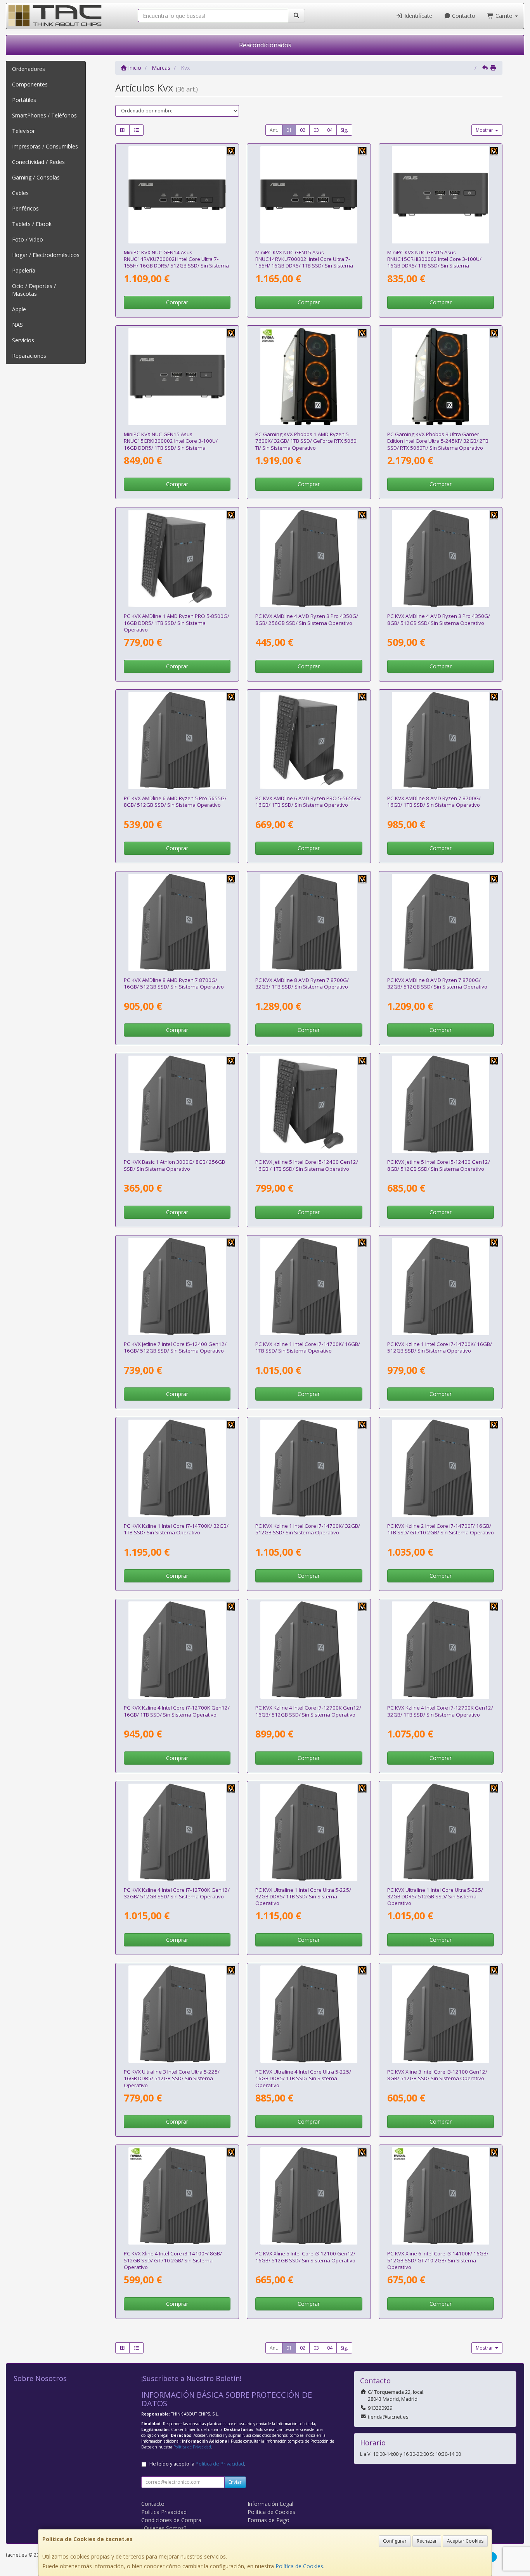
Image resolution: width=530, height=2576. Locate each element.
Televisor (23, 131)
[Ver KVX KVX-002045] (309, 2014)
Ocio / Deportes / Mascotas (34, 290)
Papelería (24, 270)
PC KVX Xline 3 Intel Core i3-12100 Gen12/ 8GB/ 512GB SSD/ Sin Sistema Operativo (437, 2075)
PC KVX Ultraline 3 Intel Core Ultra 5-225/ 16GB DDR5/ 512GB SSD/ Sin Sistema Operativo (172, 2078)
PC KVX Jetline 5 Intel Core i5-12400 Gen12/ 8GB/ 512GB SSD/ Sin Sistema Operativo (439, 1165)
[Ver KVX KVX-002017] (441, 1104)
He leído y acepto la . (197, 2464)
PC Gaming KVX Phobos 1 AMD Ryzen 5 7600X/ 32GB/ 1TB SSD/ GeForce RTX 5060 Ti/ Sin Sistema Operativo (306, 441)
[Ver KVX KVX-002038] (309, 1286)
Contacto (463, 16)
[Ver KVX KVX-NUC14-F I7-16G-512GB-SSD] (177, 195)
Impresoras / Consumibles (45, 146)
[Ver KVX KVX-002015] (441, 2014)
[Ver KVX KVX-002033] (177, 922)
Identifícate (417, 16)
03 (316, 130)
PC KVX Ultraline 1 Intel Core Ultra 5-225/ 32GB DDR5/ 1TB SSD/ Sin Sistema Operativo (303, 1897)
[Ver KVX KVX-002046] (441, 558)
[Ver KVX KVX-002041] (441, 1468)
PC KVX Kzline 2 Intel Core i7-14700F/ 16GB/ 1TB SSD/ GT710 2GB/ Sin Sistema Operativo (441, 1529)
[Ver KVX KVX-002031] (441, 1832)
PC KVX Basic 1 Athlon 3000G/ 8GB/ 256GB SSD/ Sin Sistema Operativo (174, 1165)
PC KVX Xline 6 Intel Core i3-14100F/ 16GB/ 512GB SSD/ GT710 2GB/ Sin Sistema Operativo (438, 2260)
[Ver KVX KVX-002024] (441, 1650)
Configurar (395, 2541)
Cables (20, 193)
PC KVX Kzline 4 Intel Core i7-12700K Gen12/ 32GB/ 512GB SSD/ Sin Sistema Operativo (177, 1893)
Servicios (23, 340)
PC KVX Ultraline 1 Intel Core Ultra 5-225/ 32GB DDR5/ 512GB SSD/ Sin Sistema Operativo (435, 1897)
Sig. (344, 130)
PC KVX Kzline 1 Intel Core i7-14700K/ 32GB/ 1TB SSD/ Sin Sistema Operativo (176, 1529)
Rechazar (427, 2541)
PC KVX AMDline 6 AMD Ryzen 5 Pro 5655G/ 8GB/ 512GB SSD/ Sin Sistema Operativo (175, 801)
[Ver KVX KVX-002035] (441, 922)
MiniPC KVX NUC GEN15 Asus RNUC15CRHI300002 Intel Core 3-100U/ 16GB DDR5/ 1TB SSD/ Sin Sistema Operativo (434, 262)
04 (330, 130)
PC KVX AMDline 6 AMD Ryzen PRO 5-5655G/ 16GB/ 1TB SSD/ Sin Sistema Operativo (308, 801)
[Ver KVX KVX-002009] (309, 1104)
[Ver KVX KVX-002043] (441, 2196)
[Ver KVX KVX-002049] (177, 1104)
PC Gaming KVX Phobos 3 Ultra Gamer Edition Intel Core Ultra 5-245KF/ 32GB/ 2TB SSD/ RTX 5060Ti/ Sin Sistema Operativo (438, 441)
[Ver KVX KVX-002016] (309, 2196)
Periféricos (25, 208)
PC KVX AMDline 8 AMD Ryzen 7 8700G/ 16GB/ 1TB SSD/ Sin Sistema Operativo (434, 801)
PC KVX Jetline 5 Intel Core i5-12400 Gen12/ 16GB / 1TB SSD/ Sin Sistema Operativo (307, 1165)
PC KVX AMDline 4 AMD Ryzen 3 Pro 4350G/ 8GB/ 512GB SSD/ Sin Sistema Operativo (439, 619)
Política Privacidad (164, 2512)
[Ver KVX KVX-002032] (309, 1832)
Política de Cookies (299, 2566)
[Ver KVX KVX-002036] (309, 922)
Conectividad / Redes (38, 162)
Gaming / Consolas (36, 177)
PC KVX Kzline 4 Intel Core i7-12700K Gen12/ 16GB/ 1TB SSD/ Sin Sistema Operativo (177, 1711)
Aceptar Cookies (465, 2541)
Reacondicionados (265, 45)
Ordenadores (29, 69)
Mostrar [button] (485, 130)
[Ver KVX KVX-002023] (177, 1832)
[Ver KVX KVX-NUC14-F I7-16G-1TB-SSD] (309, 195)
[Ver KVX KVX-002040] (177, 1468)
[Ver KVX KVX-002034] (441, 741)
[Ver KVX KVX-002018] (177, 1286)
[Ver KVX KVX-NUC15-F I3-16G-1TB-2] (177, 377)
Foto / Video (28, 239)
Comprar (177, 302)
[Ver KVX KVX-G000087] (309, 377)
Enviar (235, 2482)
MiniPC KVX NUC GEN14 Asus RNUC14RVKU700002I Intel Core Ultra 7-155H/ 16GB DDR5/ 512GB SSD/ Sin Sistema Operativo (176, 262)
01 (289, 130)
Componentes (30, 84)
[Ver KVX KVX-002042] (177, 2196)
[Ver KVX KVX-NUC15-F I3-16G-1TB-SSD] (441, 195)
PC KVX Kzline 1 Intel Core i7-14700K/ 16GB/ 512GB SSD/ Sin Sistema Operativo (440, 1347)
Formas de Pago (268, 2520)
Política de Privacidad (192, 2447)
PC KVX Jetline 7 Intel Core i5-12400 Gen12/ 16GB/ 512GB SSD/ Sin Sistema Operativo (175, 1347)
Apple (19, 309)
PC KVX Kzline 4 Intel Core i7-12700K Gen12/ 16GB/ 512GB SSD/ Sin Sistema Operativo (308, 1711)
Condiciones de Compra (171, 2520)
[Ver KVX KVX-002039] (309, 1468)
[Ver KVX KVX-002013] (309, 741)
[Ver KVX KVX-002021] (309, 1650)
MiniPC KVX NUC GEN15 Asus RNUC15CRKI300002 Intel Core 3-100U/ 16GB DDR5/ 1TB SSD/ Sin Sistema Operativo (171, 444)
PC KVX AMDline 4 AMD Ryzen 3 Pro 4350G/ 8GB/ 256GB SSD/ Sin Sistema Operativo (307, 619)
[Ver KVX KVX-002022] (177, 1650)
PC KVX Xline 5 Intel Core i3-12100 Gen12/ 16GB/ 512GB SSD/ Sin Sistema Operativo (305, 2257)
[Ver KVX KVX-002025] (177, 741)
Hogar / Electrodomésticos (46, 255)
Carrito (504, 16)
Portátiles (24, 100)
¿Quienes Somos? (164, 2528)
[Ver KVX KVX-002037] (441, 1286)
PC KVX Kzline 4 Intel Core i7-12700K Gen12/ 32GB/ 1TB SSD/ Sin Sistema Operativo (440, 1711)
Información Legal (270, 2504)
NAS (17, 325)
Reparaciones (29, 356)
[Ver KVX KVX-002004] (177, 558)
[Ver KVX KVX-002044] (177, 2014)
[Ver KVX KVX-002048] (309, 558)
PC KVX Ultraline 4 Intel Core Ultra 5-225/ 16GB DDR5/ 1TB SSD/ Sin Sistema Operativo (303, 2078)
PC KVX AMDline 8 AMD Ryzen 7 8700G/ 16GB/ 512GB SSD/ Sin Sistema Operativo (174, 983)
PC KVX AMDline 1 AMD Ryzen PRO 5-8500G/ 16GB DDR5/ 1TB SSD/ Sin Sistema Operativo (177, 623)
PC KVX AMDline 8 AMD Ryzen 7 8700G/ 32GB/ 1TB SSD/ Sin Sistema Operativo (302, 983)
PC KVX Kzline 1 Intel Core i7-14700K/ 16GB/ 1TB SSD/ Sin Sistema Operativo (308, 1347)
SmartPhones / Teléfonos (44, 115)
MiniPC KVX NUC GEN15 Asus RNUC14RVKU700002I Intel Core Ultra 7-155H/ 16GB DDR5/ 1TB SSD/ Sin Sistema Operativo (304, 262)
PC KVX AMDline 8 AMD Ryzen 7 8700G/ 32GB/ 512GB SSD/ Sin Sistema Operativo (437, 983)
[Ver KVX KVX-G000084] (441, 377)
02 (303, 130)
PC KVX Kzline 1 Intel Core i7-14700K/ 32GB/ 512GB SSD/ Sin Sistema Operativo (308, 1529)
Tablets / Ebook (32, 224)
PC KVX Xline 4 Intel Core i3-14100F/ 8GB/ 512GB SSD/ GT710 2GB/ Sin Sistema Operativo (173, 2260)
